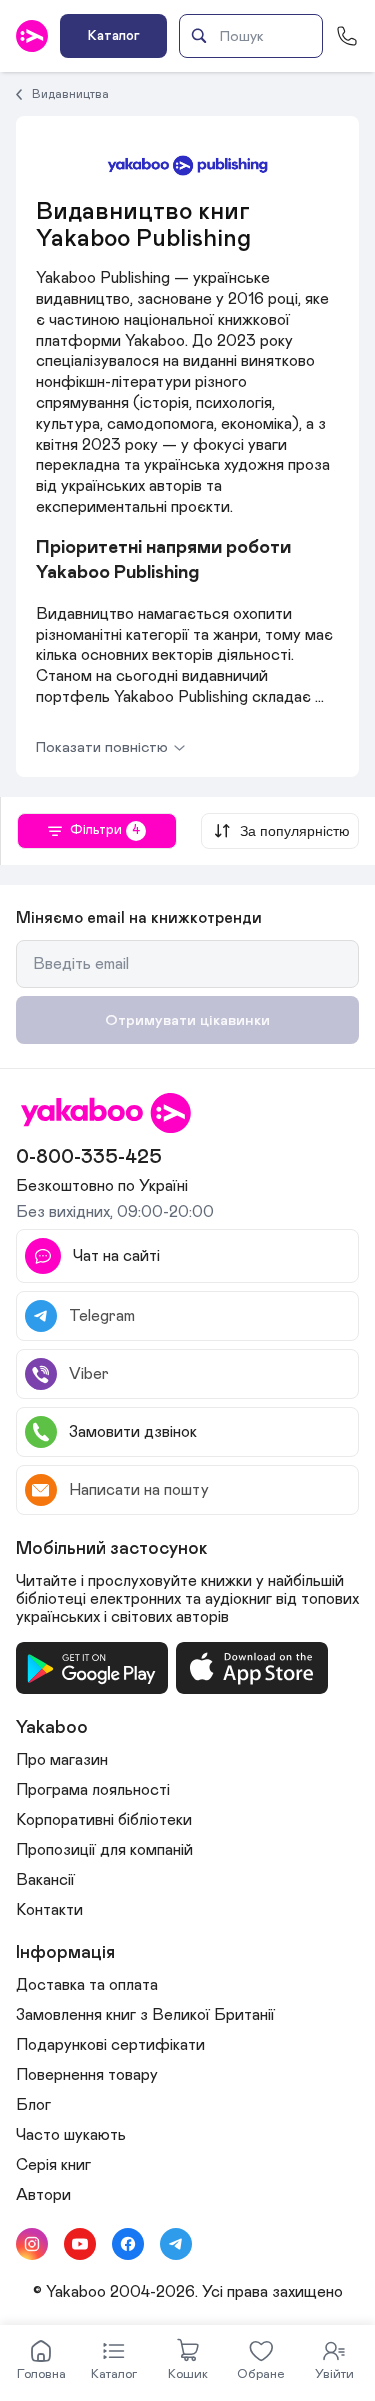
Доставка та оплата (87, 1985)
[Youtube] (80, 2244)
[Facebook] (128, 2244)
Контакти (49, 1910)
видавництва (70, 94)
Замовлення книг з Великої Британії (145, 2015)
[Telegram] (176, 2244)
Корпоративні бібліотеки (104, 1820)
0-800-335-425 (89, 1157)
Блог (33, 2105)
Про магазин (62, 1760)
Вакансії (45, 1880)
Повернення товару (87, 2075)
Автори (43, 2195)
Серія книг (53, 2165)
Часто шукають (71, 2135)
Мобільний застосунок (112, 1549)
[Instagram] (32, 2244)
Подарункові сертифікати (110, 2045)
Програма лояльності (93, 1790)
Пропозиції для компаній (104, 1850)
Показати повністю (102, 747)
